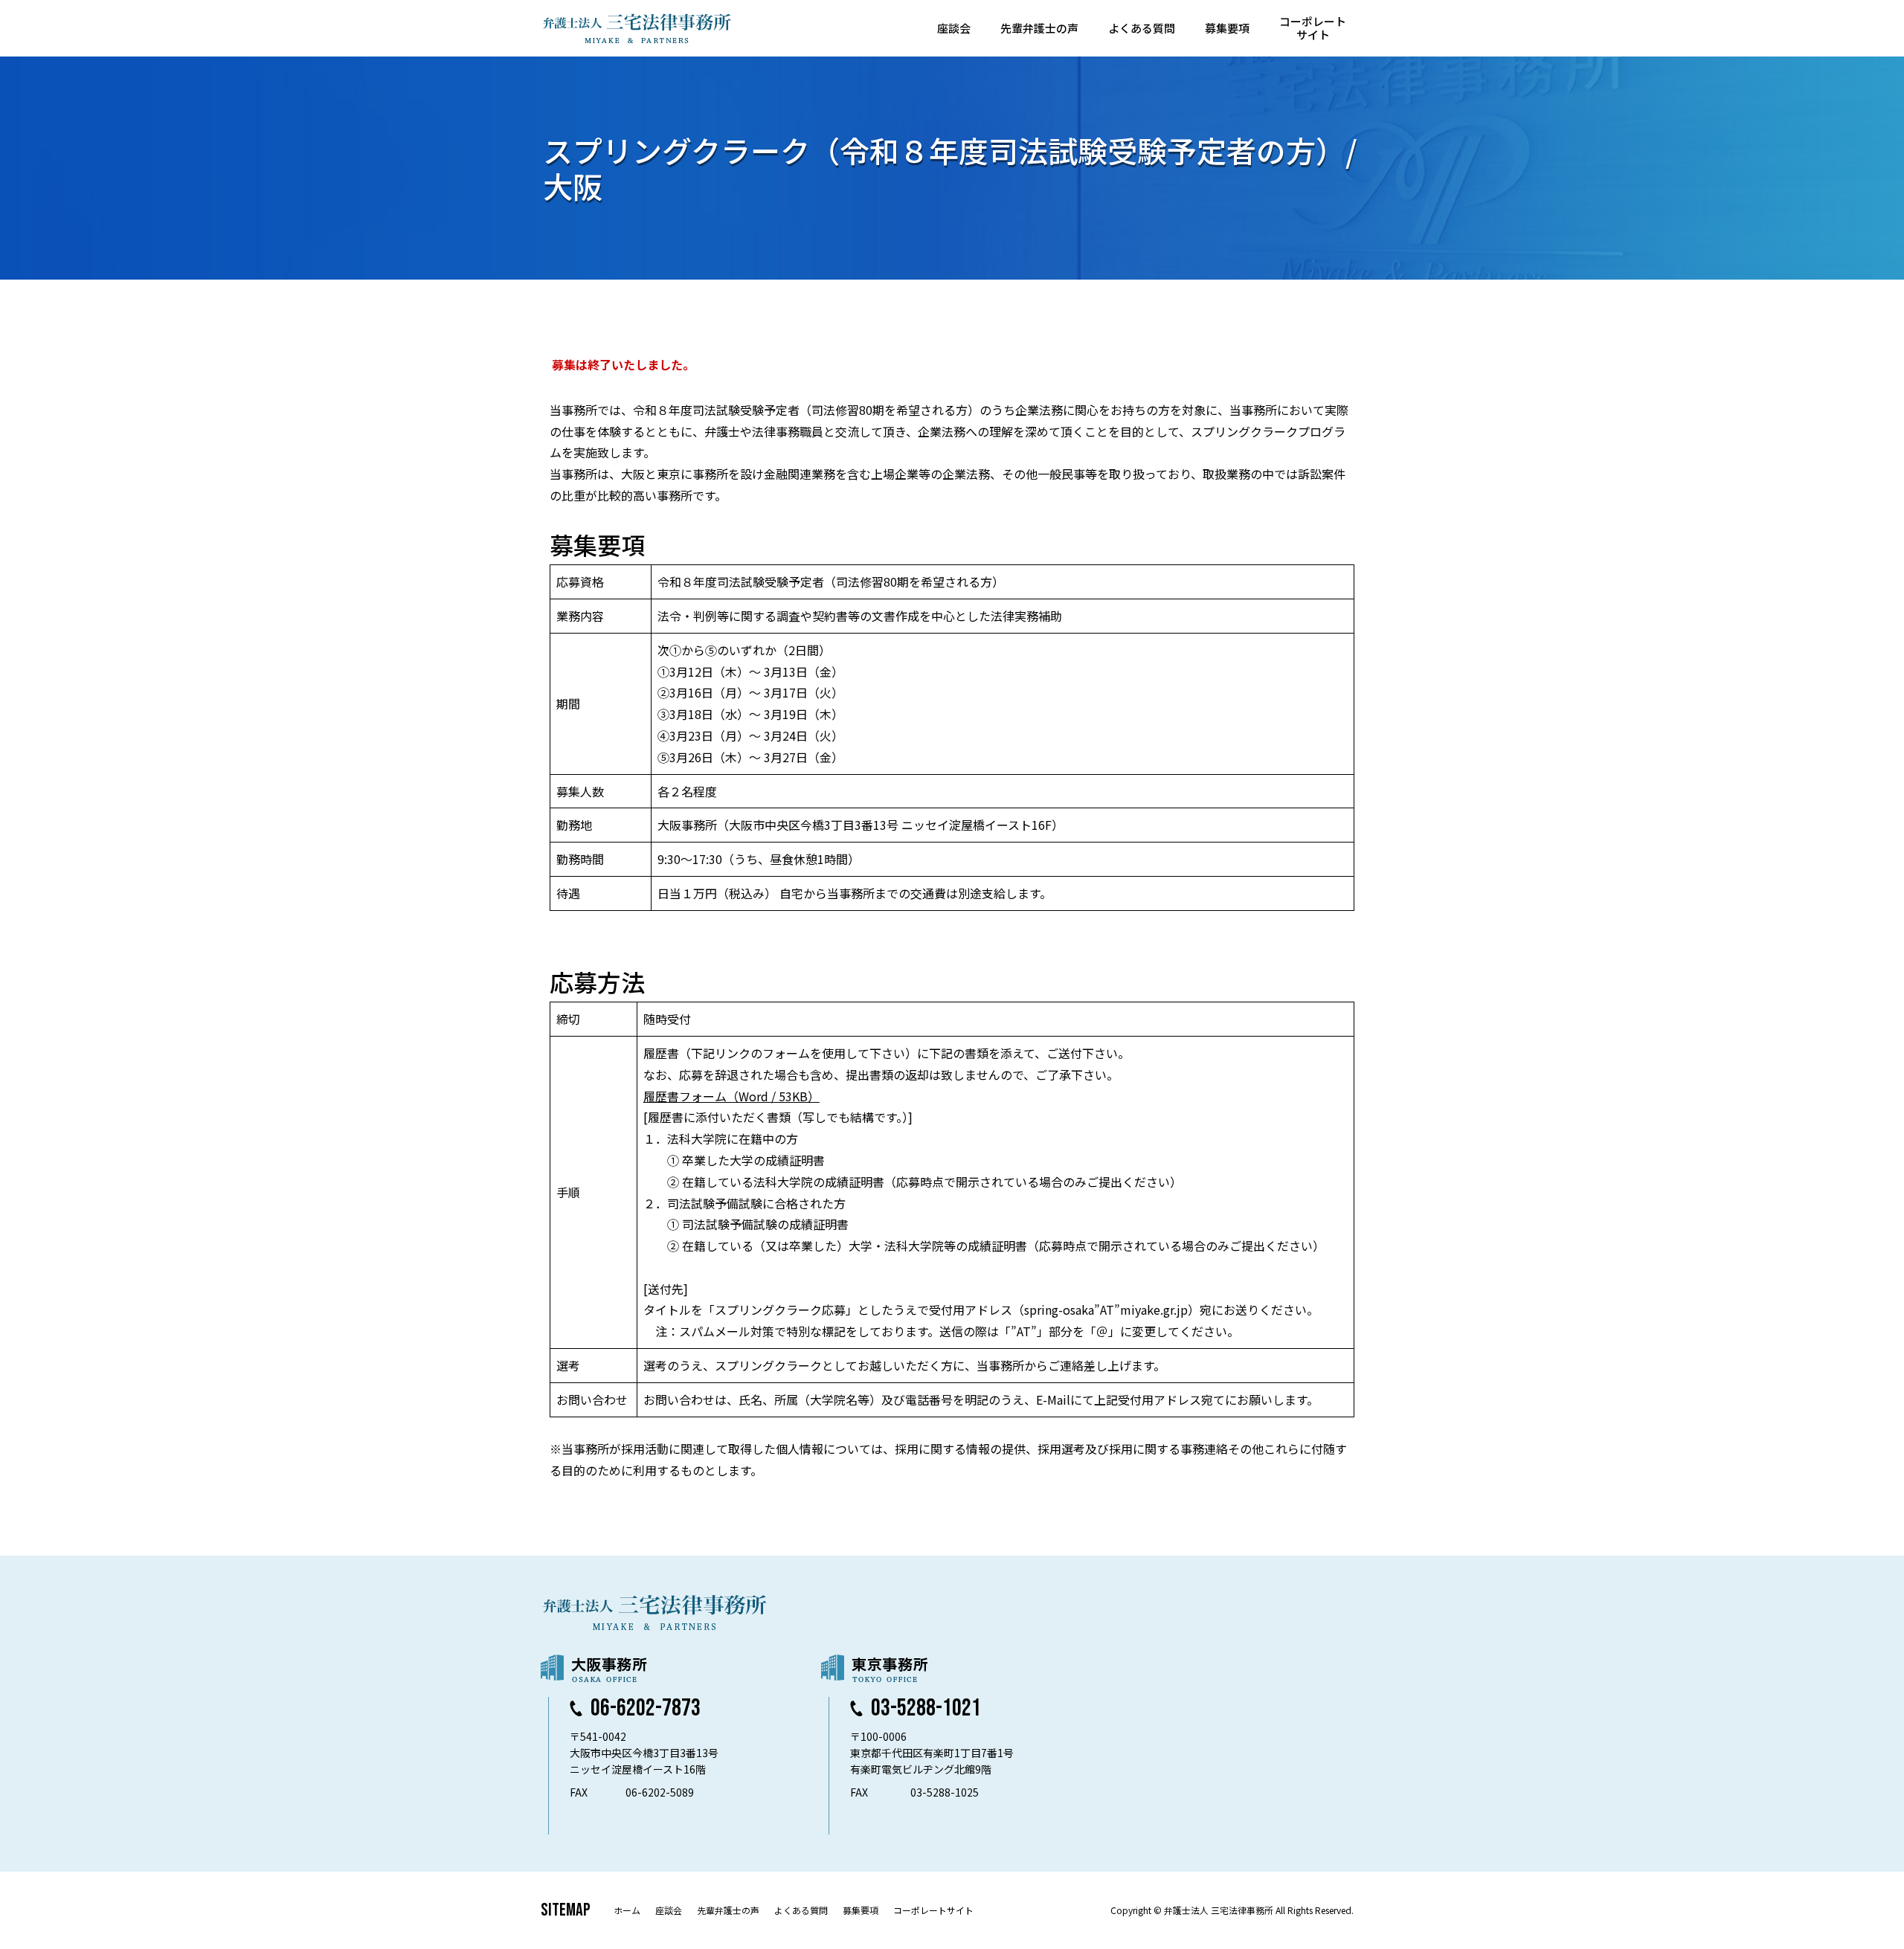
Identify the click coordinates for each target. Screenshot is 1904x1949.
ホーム (627, 1910)
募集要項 (1227, 28)
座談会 (954, 28)
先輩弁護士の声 (1039, 28)
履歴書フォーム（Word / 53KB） (731, 1096)
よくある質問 (1142, 28)
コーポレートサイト (1313, 28)
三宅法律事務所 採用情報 (637, 28)
